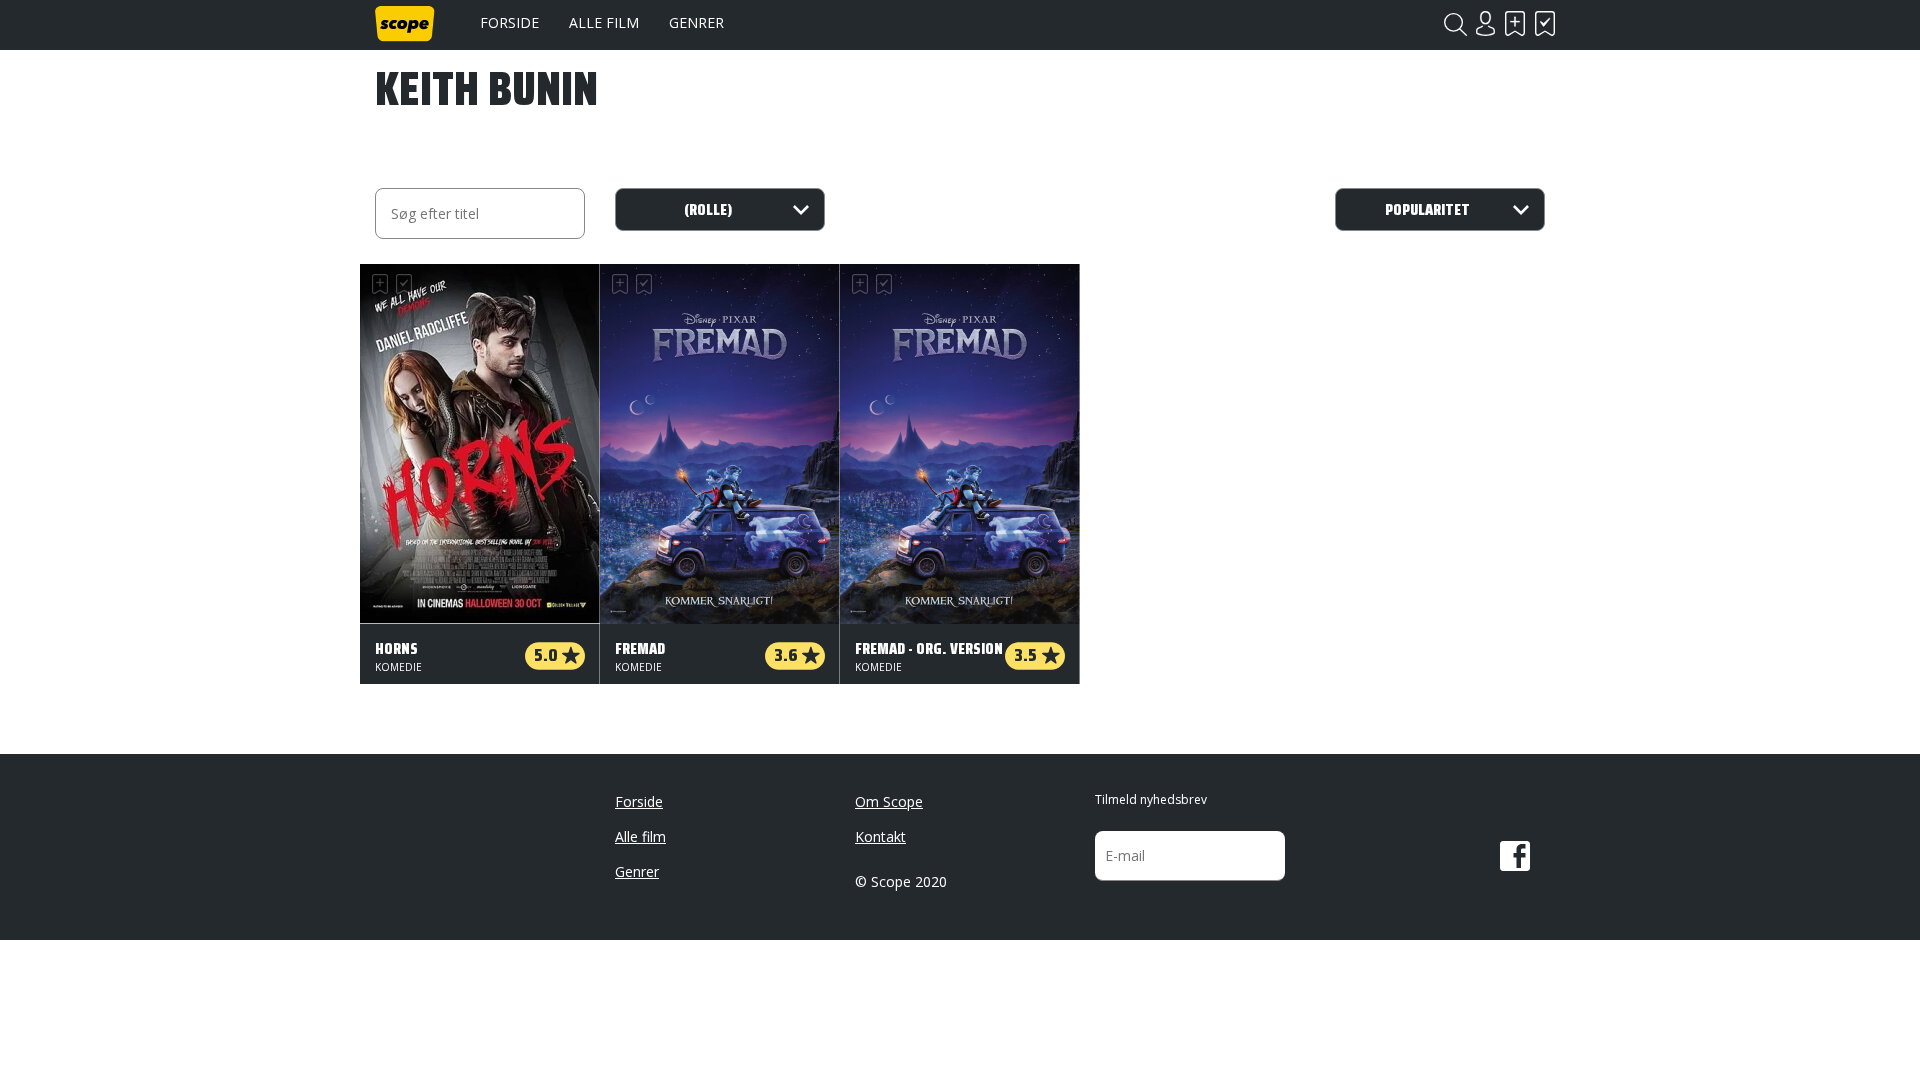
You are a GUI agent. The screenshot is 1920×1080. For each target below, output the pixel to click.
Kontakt (880, 836)
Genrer (696, 22)
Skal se (1515, 23)
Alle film (604, 22)
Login (1485, 23)
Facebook (1515, 856)
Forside (509, 22)
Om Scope (889, 801)
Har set (1545, 23)
